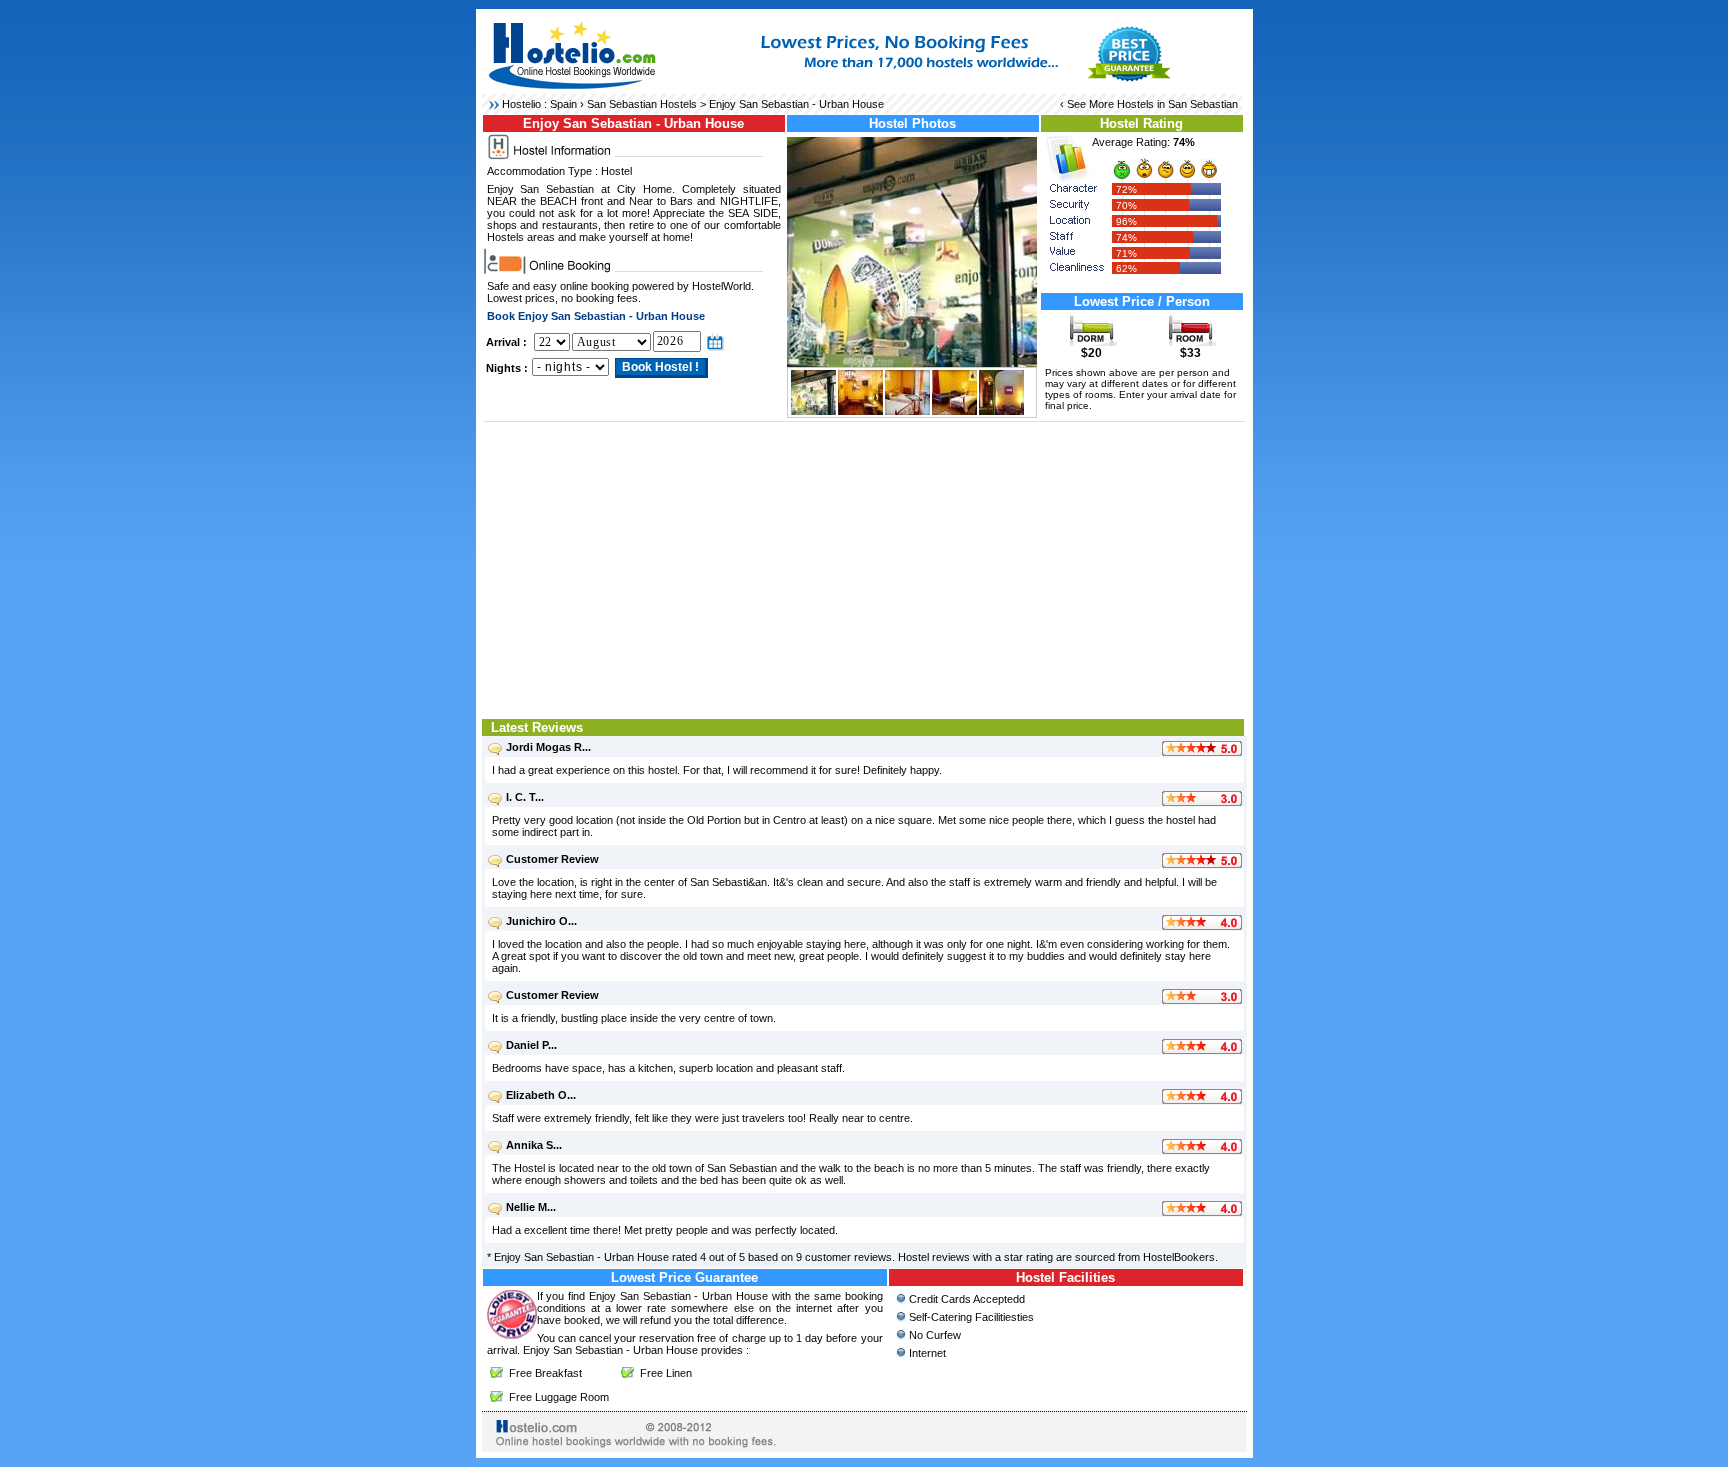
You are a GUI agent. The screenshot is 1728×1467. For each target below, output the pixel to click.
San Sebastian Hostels (642, 104)
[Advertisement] (864, 568)
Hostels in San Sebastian (1177, 104)
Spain (563, 104)
